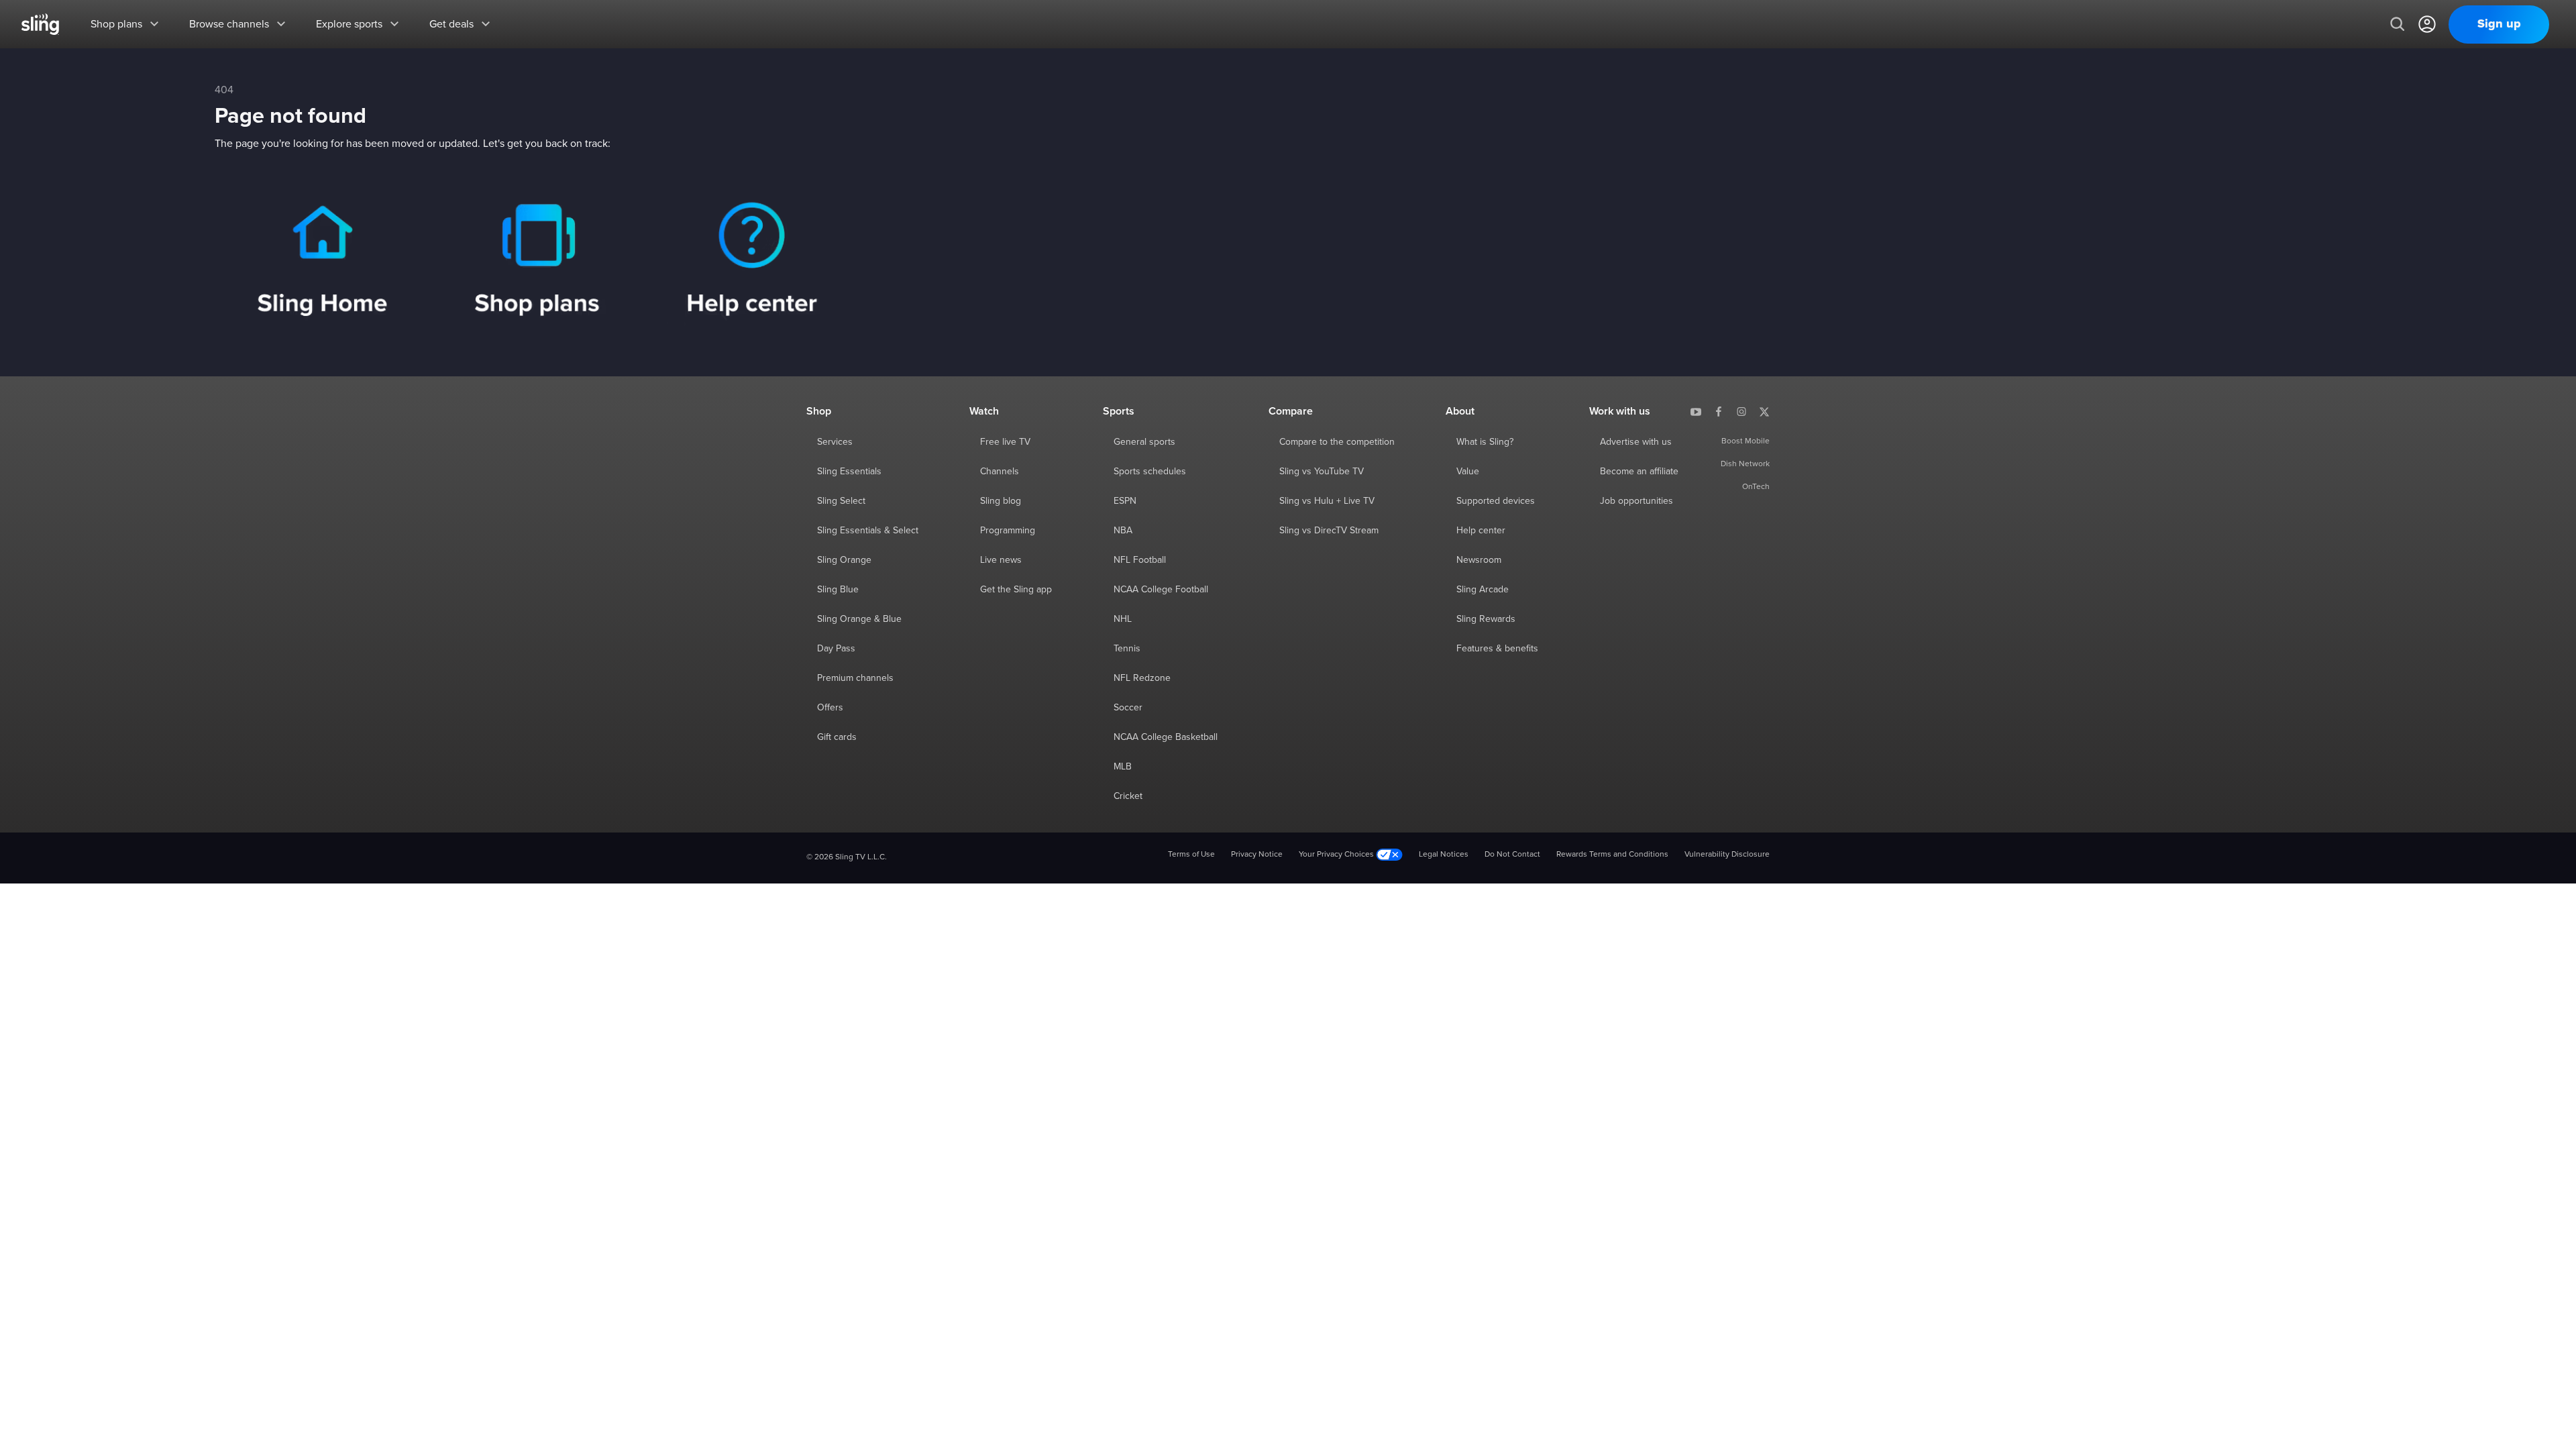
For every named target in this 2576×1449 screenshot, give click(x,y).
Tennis (1127, 649)
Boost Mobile (1746, 441)
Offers (830, 708)
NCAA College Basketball (1166, 737)
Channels (1000, 472)
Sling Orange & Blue (859, 619)
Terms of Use (1191, 855)
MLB (1123, 767)
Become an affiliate (1639, 472)
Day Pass (836, 649)
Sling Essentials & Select (868, 531)
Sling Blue (838, 590)
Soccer (1128, 708)
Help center (1481, 531)
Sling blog (1001, 501)
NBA (1123, 531)
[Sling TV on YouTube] (1696, 411)
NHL (1123, 619)
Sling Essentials (849, 472)
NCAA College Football (1161, 590)
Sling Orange (844, 560)
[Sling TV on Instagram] (1741, 411)
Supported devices (1496, 501)
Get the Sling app (1016, 590)
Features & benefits (1497, 649)
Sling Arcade (1483, 590)
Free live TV (1005, 442)
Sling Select (841, 501)
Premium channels (855, 678)
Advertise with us (1636, 442)
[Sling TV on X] (1764, 411)
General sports (1144, 442)
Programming (1008, 531)
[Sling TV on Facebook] (1719, 411)
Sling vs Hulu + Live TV (1327, 501)
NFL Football (1140, 560)
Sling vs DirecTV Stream (1329, 531)
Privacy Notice (1257, 855)
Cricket (1128, 796)
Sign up (2499, 24)
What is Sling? (1485, 442)
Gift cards (837, 737)
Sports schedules (1150, 472)
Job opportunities (1636, 501)
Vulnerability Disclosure (1727, 855)
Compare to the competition (1337, 442)
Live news (1001, 560)
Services (835, 442)
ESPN (1125, 501)
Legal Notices (1444, 855)
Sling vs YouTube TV (1322, 472)
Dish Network (1745, 464)
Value (1468, 472)
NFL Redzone (1142, 678)
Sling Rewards (1486, 619)
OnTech (1756, 487)
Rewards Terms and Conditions (1612, 855)
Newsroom (1479, 560)
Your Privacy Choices (1337, 855)
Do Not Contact (1512, 855)
